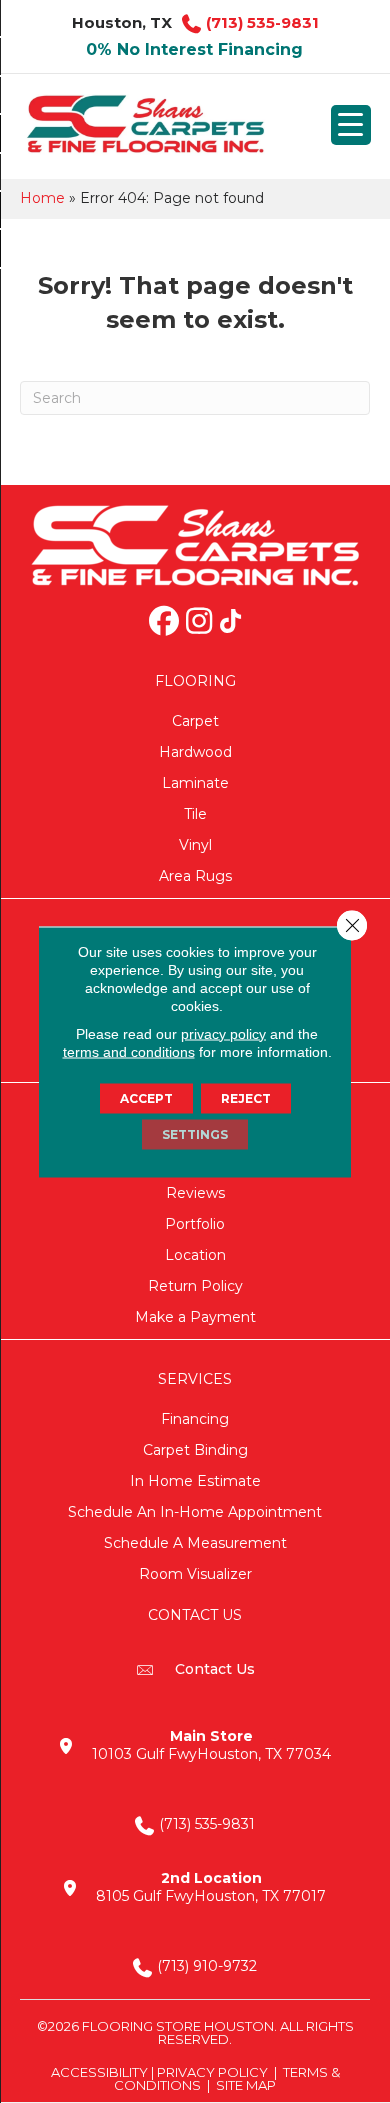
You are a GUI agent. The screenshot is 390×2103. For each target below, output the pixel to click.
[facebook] (164, 623)
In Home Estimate (195, 1481)
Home (42, 198)
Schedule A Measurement (195, 1543)
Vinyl (195, 845)
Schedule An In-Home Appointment (195, 1512)
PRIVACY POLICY (212, 2072)
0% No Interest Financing (194, 49)
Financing (195, 1419)
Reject (246, 1097)
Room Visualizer (195, 1574)
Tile (195, 814)
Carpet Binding (195, 1450)
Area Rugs (195, 876)
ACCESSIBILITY (99, 2072)
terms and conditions (129, 1051)
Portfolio (195, 1224)
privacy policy (223, 1033)
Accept (146, 1097)
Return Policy (195, 1286)
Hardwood (195, 752)
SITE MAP (246, 2085)
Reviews (195, 1193)
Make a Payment (195, 1317)
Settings (195, 1133)
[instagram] (199, 623)
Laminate (195, 783)
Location (195, 1255)
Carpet (195, 721)
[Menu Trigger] (351, 125)
